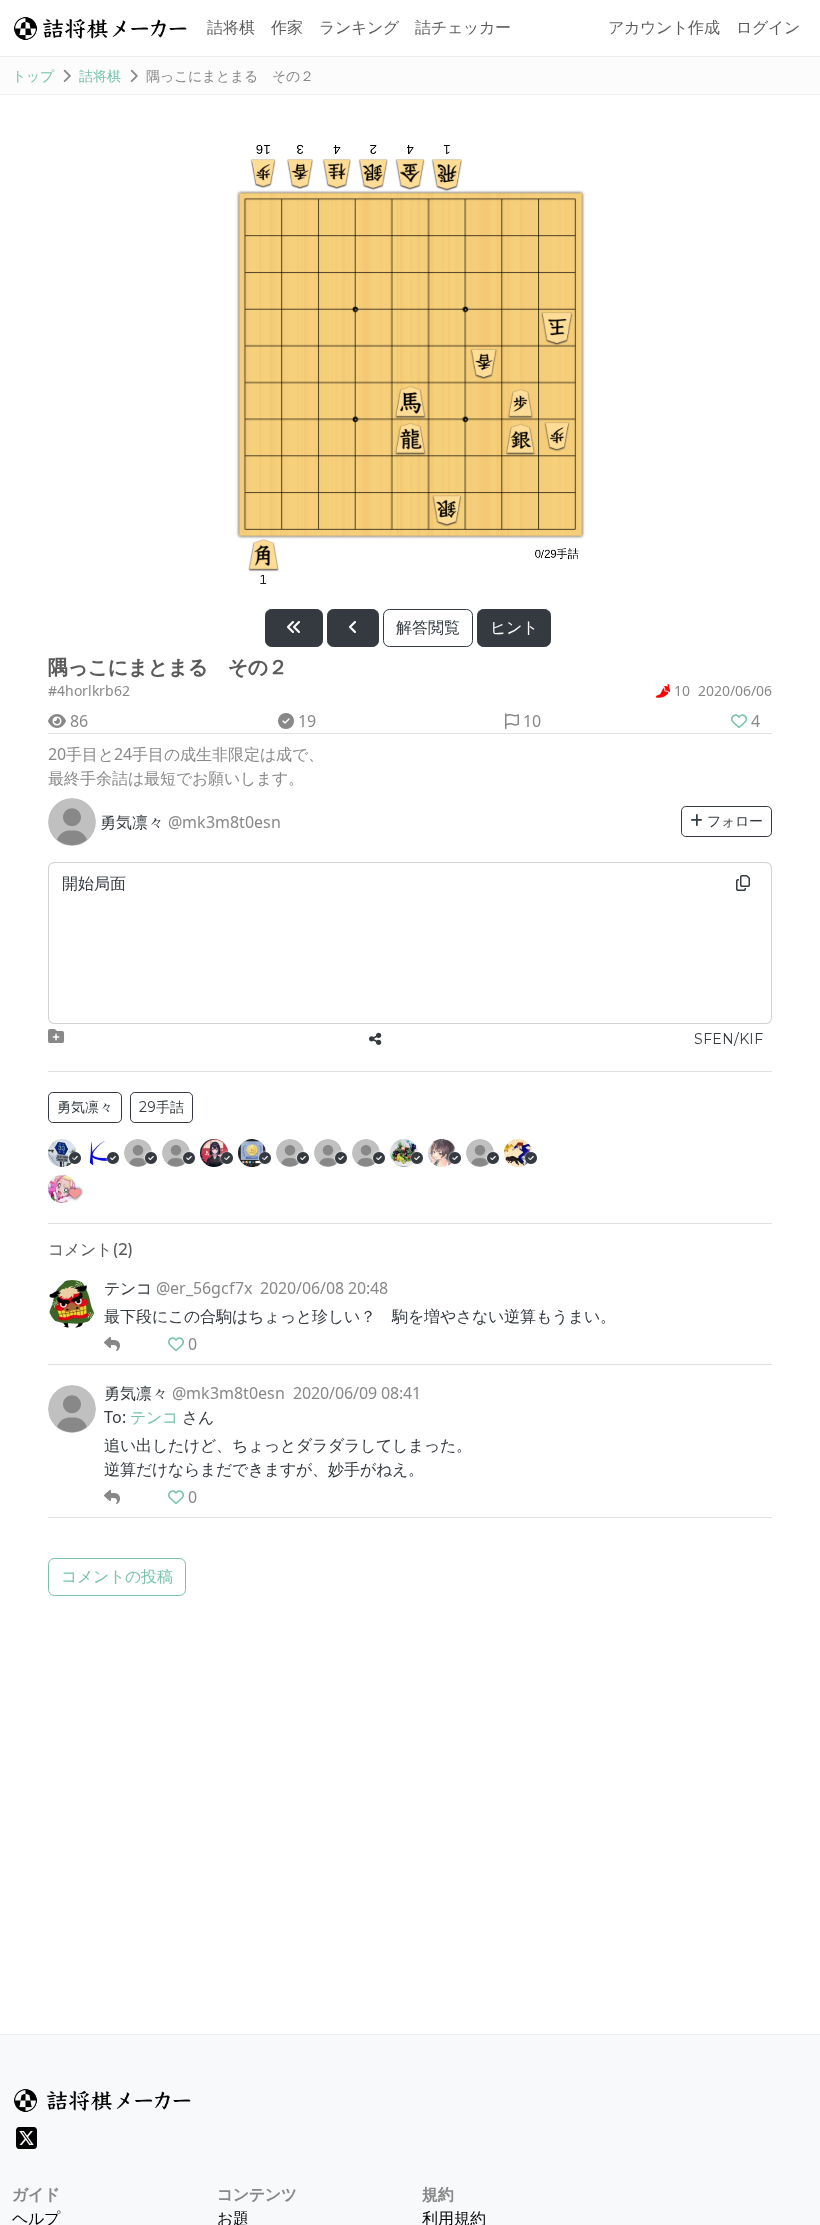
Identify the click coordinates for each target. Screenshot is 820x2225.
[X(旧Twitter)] (26, 2138)
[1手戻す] (353, 628)
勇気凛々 (85, 1107)
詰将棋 (231, 27)
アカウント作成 (664, 27)
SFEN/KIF (728, 1039)
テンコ (154, 1417)
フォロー (733, 821)
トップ (33, 75)
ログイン (768, 27)
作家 (287, 27)
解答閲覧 (428, 627)
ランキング (359, 27)
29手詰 (161, 1107)
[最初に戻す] (294, 628)
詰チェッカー (463, 27)
